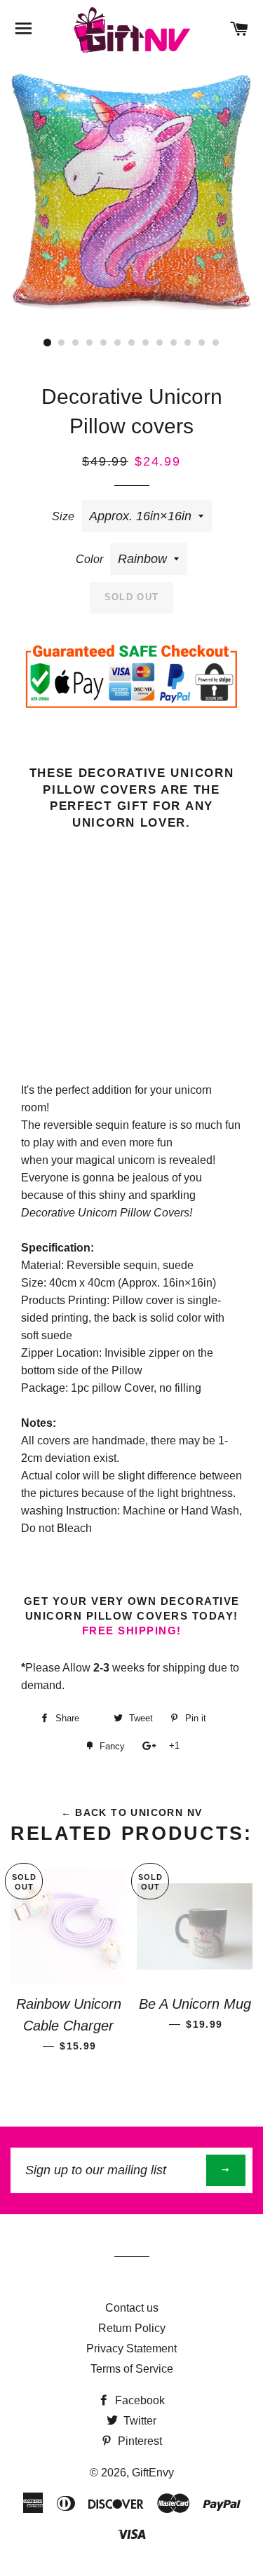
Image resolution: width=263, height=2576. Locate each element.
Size (63, 516)
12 (202, 343)
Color (89, 559)
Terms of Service (132, 2369)
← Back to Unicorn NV (132, 1812)
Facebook (139, 2400)
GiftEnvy (153, 2473)
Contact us (132, 2308)
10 (174, 343)
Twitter (139, 2421)
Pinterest (139, 2441)
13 (216, 343)
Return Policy (132, 2328)
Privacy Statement (131, 2348)
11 (188, 343)
